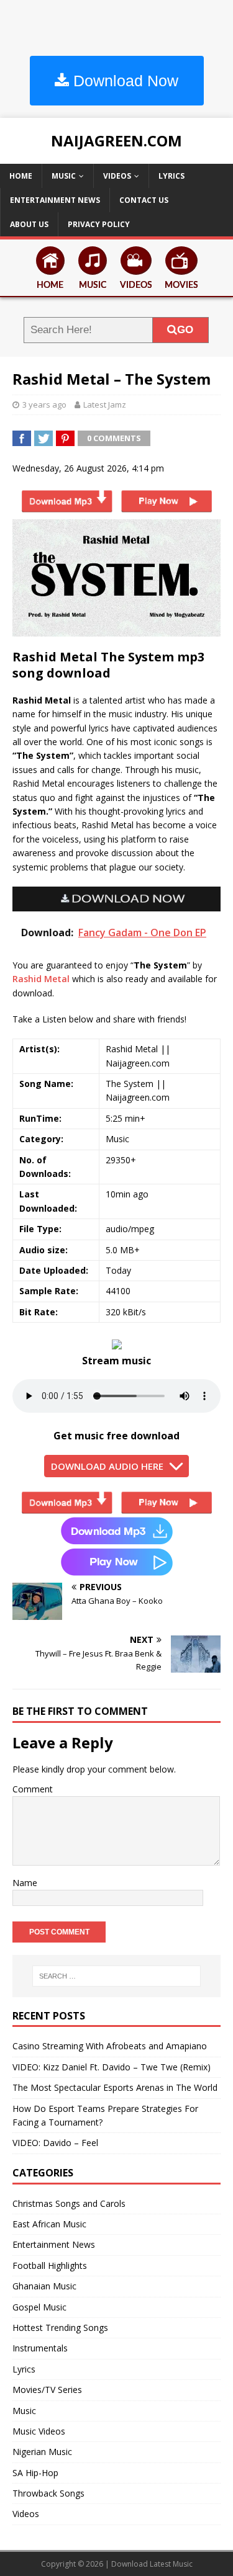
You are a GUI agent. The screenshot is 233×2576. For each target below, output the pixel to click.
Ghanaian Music (44, 2286)
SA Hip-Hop (35, 2473)
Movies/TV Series (47, 2390)
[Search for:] (117, 1976)
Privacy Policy (99, 224)
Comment (33, 1789)
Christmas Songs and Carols (69, 2203)
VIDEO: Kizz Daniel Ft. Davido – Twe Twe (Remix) (112, 2067)
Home (21, 176)
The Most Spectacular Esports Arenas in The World (115, 2087)
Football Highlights (50, 2265)
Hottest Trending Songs (60, 2328)
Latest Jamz (105, 405)
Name (25, 1883)
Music (64, 176)
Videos (117, 176)
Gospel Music (39, 2307)
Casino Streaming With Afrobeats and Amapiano (110, 2046)
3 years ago (44, 405)
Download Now (124, 81)
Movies (181, 285)
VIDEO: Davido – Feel (55, 2143)
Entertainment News (55, 200)
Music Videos (39, 2431)
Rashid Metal (41, 979)
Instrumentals (40, 2348)
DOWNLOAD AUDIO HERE (107, 1466)
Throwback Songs (48, 2493)
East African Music (49, 2224)
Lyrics (171, 176)
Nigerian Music (42, 2452)
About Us (29, 224)
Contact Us (144, 200)
